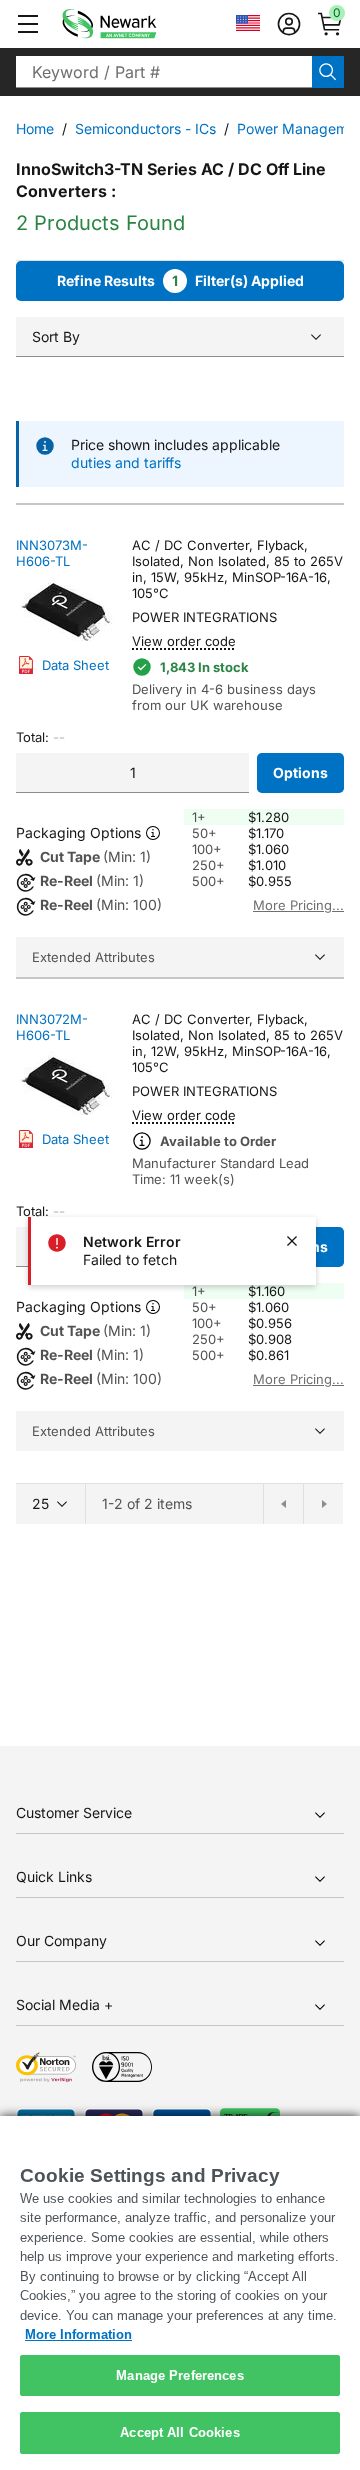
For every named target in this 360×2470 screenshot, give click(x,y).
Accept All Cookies (179, 2432)
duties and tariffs (126, 462)
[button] (28, 24)
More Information (78, 2334)
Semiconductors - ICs (145, 128)
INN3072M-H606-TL (52, 1027)
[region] (180, 2293)
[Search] (328, 72)
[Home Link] (139, 24)
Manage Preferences (179, 2375)
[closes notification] (292, 1241)
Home (35, 128)
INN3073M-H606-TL (52, 553)
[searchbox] (164, 72)
